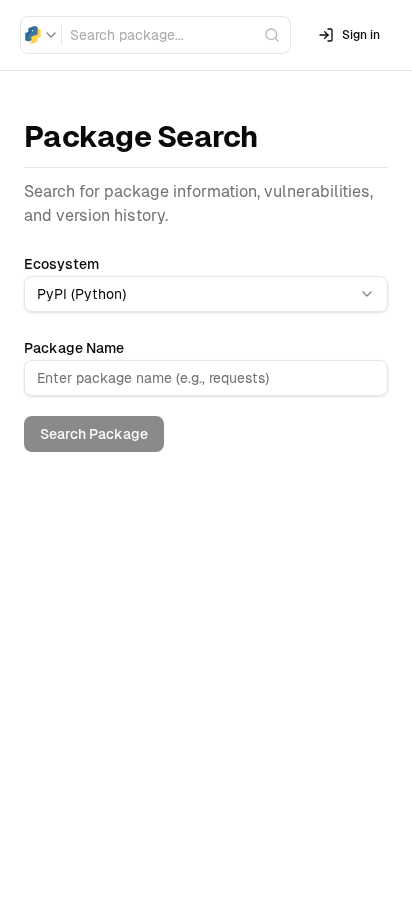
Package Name (74, 348)
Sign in (361, 35)
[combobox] (41, 35)
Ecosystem (61, 264)
